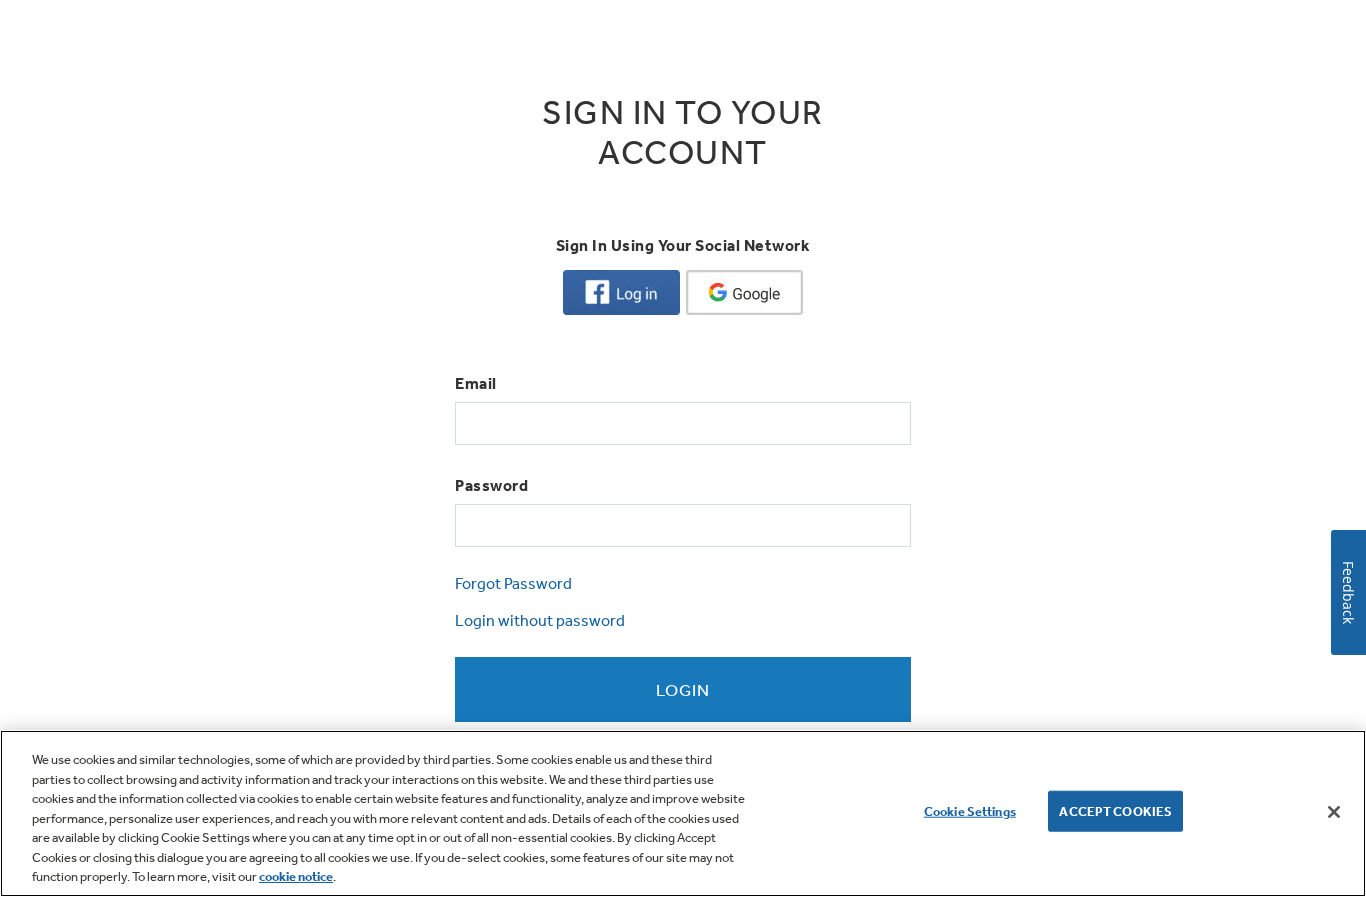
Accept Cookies (1115, 810)
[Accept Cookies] (1334, 812)
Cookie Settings (970, 810)
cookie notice (296, 876)
